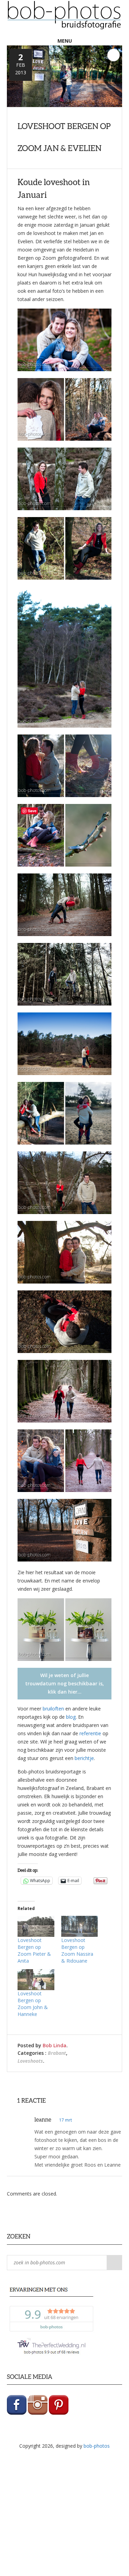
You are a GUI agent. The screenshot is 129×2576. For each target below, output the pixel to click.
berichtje (84, 1758)
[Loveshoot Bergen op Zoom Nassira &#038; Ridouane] (80, 1926)
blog (71, 1717)
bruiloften (53, 1709)
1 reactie (114, 55)
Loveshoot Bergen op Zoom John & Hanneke (33, 2004)
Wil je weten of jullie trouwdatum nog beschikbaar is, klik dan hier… (64, 1683)
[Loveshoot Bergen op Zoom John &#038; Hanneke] (36, 1980)
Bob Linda (55, 2045)
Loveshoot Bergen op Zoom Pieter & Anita (34, 1950)
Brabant (57, 2053)
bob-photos (97, 2446)
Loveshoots (30, 2061)
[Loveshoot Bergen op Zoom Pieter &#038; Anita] (36, 1926)
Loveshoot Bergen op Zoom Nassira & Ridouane (77, 1950)
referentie (90, 1733)
